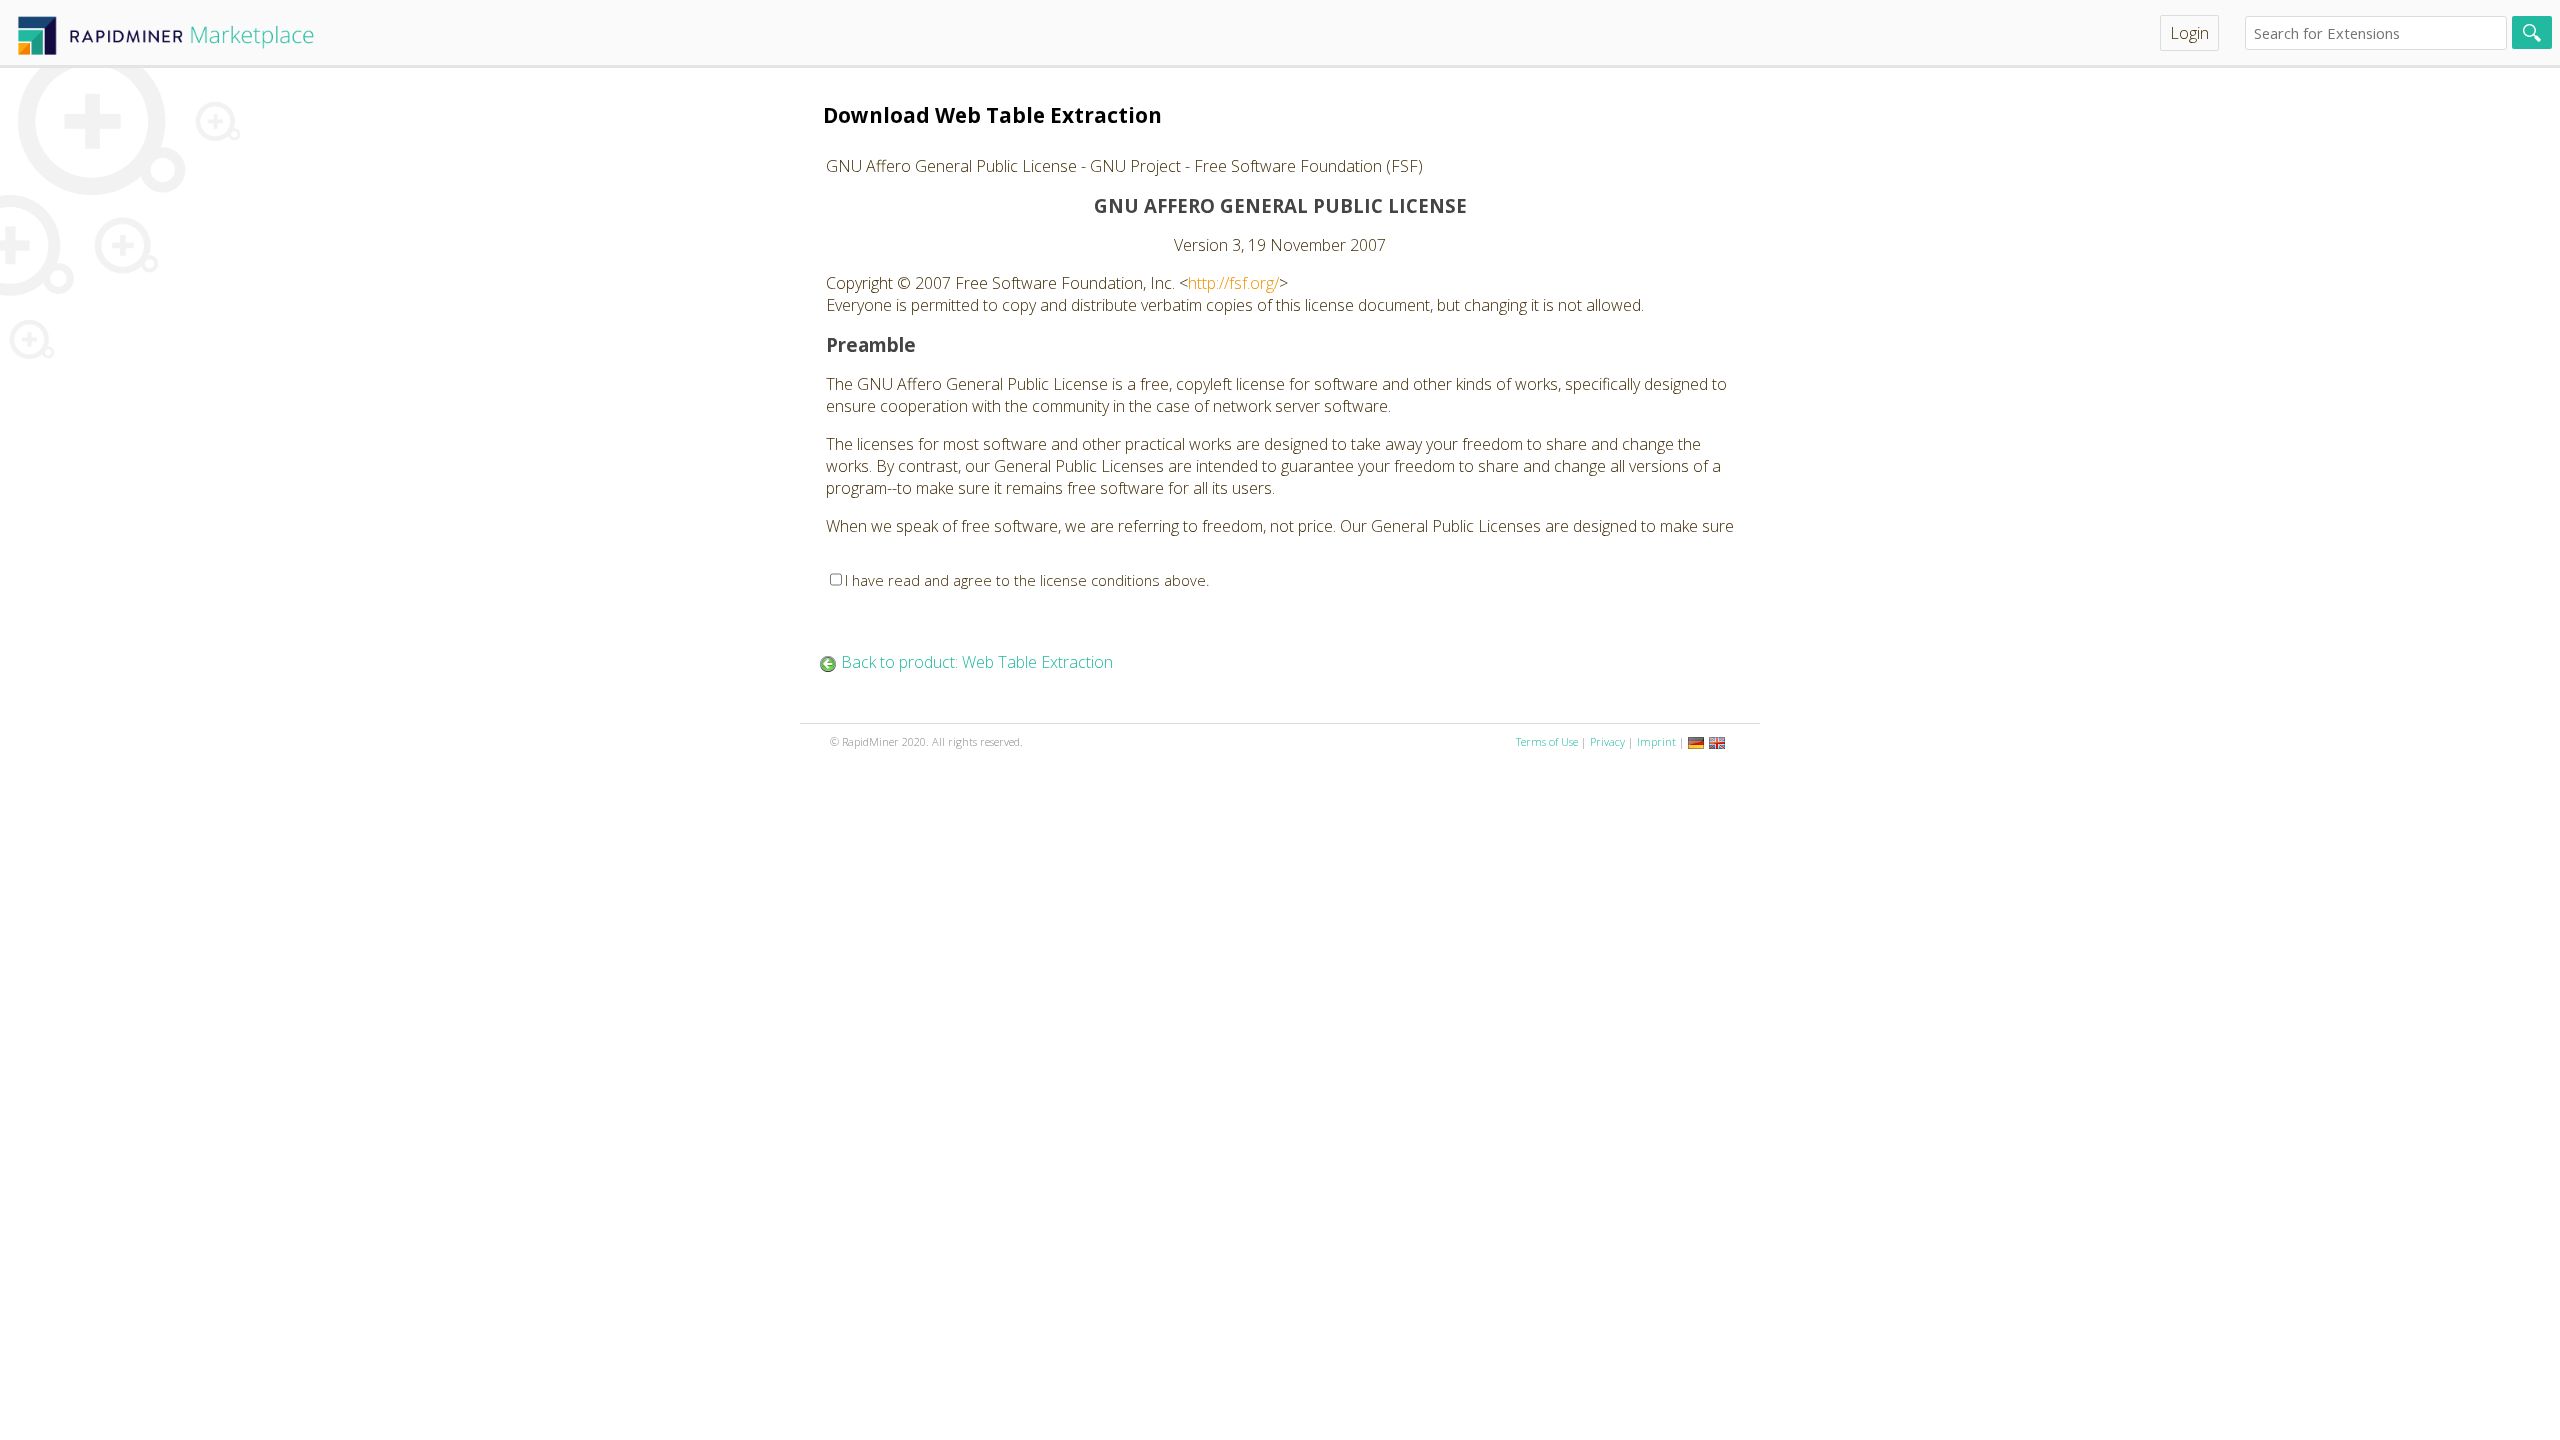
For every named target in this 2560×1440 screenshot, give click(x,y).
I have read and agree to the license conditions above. (1027, 580)
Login (2189, 33)
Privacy (1607, 741)
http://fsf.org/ (1233, 283)
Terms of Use (1547, 741)
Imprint (1656, 741)
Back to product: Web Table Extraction (977, 662)
